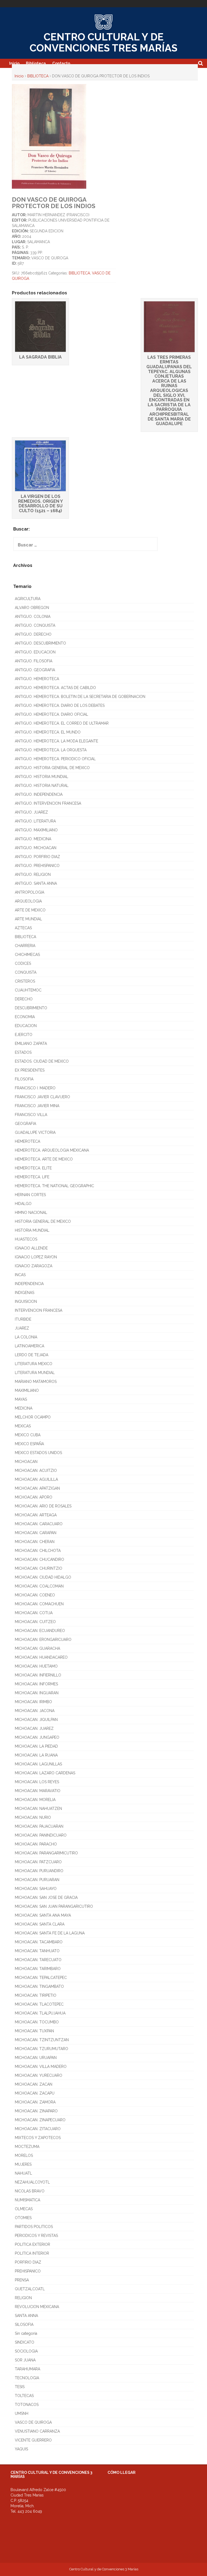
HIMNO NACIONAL (31, 1213)
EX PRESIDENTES (30, 1070)
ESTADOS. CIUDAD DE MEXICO (42, 1061)
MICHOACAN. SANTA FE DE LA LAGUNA (50, 1933)
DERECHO (24, 999)
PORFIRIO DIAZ (28, 2262)
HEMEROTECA (27, 1141)
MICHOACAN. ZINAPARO (36, 2111)
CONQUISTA (26, 972)
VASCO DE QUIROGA (33, 2422)
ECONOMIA (25, 1017)
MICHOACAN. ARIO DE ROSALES (43, 1506)
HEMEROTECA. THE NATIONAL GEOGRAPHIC (54, 1186)
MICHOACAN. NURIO (33, 1817)
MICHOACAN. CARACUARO (39, 1524)
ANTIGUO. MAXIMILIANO (36, 830)
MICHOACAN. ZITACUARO (38, 2129)
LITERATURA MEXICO (34, 1364)
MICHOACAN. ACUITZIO (36, 1470)
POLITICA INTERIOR (32, 2253)
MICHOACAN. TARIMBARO (38, 1969)
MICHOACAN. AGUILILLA (36, 1479)
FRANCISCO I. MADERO (35, 1088)
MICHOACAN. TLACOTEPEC (39, 2004)
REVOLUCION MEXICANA (37, 2307)
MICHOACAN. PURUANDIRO (39, 1871)
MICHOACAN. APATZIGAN (37, 1488)
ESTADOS (23, 1052)
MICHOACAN (26, 1462)
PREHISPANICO (28, 2271)
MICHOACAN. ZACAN (34, 2084)
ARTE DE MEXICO (30, 910)
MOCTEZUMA (27, 2147)
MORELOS (24, 2155)
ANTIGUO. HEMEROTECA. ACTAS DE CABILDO (55, 688)
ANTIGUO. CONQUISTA (35, 625)
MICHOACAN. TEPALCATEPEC (41, 1978)
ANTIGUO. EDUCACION (35, 652)
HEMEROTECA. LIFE (32, 1177)
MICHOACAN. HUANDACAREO (41, 1657)
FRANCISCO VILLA (31, 1115)
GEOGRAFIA (25, 1124)
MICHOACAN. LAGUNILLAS (38, 1764)
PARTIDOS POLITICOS (34, 2227)
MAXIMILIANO (27, 1390)
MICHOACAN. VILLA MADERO (41, 2067)
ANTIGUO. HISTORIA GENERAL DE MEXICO (52, 768)
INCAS (20, 1275)
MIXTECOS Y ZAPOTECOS (38, 2138)
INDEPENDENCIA (29, 1284)
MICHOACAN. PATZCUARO (38, 1862)
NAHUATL (23, 2173)
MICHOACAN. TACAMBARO (39, 1942)
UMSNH (22, 2413)
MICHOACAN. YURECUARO (39, 2075)
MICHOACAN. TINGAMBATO (39, 1986)
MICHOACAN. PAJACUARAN (39, 1826)
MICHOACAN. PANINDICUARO (41, 1835)
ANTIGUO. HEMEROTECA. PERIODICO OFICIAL (55, 759)
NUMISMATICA (27, 2200)
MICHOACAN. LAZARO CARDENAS (45, 1773)
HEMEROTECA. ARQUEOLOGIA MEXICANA (52, 1150)
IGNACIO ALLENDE (31, 1248)
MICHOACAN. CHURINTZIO (39, 1568)
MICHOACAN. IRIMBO (33, 1702)
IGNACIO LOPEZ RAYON (36, 1257)
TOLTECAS (24, 2396)
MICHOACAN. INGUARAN (37, 1693)
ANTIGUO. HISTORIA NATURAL (42, 786)
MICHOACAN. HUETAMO (36, 1666)
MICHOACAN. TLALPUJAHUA (40, 2013)
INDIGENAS (25, 1293)
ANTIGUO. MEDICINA (33, 839)
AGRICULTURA (28, 599)
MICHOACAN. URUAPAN (36, 2058)
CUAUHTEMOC (28, 990)
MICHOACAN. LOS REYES (37, 1782)
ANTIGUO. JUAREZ (31, 812)
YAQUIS (21, 2449)
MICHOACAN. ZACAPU (35, 2093)
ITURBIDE (23, 1319)
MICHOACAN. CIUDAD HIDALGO (43, 1577)
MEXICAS (23, 1426)
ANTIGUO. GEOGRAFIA (35, 670)
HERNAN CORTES (30, 1195)
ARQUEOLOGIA (28, 901)
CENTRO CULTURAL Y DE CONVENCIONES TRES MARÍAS (103, 42)
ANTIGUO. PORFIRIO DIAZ (37, 857)
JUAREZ (22, 1328)
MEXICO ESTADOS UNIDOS (38, 1453)
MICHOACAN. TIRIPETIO (36, 1995)
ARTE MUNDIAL (28, 919)
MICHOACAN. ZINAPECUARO (40, 2120)
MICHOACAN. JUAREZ (34, 1728)
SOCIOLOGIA (26, 2351)
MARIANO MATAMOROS (36, 1382)
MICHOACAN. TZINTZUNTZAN (42, 2040)
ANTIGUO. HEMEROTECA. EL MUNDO (48, 732)
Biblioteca (36, 63)
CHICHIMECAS (27, 955)
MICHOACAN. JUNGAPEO (37, 1737)
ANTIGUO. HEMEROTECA (37, 679)
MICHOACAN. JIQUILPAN (36, 1720)
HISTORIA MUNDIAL (32, 1230)
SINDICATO (25, 2342)
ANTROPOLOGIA (30, 892)
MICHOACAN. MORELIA (35, 1800)
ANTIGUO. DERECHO (33, 634)
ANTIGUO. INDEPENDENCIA (39, 794)
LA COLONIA (26, 1337)
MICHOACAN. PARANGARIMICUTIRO (46, 1853)
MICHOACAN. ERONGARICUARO (43, 1640)
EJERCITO (24, 1035)
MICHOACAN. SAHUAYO (36, 1889)
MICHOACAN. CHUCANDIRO (39, 1559)
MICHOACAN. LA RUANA (36, 1755)
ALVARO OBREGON (32, 608)
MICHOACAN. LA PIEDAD (36, 1746)
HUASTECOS (26, 1239)
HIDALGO (23, 1204)
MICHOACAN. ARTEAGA (36, 1515)
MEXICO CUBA (28, 1435)
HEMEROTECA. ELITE (33, 1168)
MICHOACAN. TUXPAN (34, 2031)
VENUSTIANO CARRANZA (37, 2431)
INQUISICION (26, 1301)
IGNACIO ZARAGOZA (34, 1266)
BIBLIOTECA (38, 76)
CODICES (23, 963)
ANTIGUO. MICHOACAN (36, 848)
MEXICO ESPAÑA (29, 1444)
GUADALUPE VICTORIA (35, 1132)
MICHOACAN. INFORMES (36, 1684)
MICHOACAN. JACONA (35, 1711)
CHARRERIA (25, 946)
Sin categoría (26, 2333)
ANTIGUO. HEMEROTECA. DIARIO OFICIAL (51, 714)
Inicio (14, 63)
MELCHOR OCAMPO (33, 1417)
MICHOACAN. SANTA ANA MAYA (43, 1915)
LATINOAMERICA (30, 1346)
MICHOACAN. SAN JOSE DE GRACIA (46, 1897)
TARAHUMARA (27, 2369)
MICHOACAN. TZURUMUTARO (42, 2049)
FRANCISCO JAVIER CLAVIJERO (42, 1097)
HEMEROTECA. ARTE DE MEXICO (44, 1159)
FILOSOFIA (24, 1079)
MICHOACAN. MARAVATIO (38, 1791)
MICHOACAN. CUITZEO (35, 1622)
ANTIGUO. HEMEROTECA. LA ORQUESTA (51, 750)
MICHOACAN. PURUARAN (37, 1880)
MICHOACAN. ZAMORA (35, 2102)
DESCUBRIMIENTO (31, 1008)
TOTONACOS (27, 2405)
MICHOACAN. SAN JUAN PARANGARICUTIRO (54, 1906)
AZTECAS (23, 928)
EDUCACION (26, 1026)
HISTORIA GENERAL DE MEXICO (43, 1221)
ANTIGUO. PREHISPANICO (37, 866)
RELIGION (23, 2298)
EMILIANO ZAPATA (31, 1044)
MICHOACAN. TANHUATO (37, 1951)
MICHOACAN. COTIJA (34, 1613)
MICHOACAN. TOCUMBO (37, 2022)
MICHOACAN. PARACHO (36, 1844)
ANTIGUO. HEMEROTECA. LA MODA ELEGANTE (56, 741)
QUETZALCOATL (30, 2289)
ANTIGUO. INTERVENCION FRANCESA (48, 803)
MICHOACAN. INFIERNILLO (38, 1675)
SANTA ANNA (26, 2316)
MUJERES (23, 2164)
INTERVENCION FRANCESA (39, 1310)
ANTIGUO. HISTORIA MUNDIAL (42, 777)
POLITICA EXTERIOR (32, 2244)
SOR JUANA (25, 2360)
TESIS (20, 2387)
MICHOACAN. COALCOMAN (39, 1586)
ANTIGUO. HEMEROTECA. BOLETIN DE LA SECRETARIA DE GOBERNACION (80, 697)
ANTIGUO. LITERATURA (35, 821)
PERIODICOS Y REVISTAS (36, 2236)
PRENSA (22, 2280)
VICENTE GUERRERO (33, 2440)
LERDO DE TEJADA (32, 1355)
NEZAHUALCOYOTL (32, 2182)
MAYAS (21, 1399)
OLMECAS (24, 2209)
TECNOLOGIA (27, 2378)
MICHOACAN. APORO (34, 1497)
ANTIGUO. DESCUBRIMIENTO (40, 643)
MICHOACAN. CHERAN (35, 1542)
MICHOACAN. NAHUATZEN (38, 1809)
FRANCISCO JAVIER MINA (37, 1106)
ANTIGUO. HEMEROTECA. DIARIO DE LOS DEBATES (60, 705)
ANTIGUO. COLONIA (33, 617)
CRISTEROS (25, 981)
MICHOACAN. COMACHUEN (39, 1604)
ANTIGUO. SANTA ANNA (36, 883)
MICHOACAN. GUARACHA (37, 1648)
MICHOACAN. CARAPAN (36, 1533)
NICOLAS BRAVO (30, 2191)
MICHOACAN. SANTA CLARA (40, 1924)
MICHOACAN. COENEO (35, 1595)
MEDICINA (24, 1408)
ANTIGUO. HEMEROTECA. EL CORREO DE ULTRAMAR (62, 723)
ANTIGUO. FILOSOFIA (34, 661)
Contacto (61, 63)
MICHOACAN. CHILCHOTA (38, 1551)
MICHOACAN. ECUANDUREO (40, 1631)
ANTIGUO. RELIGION (33, 874)
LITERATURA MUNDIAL (35, 1373)
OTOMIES (23, 2218)
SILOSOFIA (24, 2324)
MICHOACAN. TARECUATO (38, 1960)
